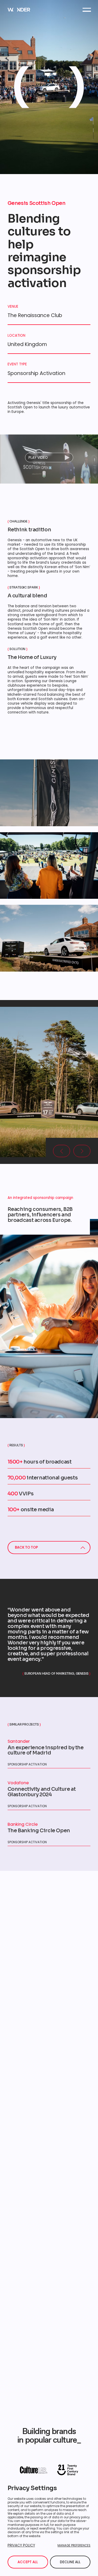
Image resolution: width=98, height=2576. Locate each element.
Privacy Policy (21, 2545)
